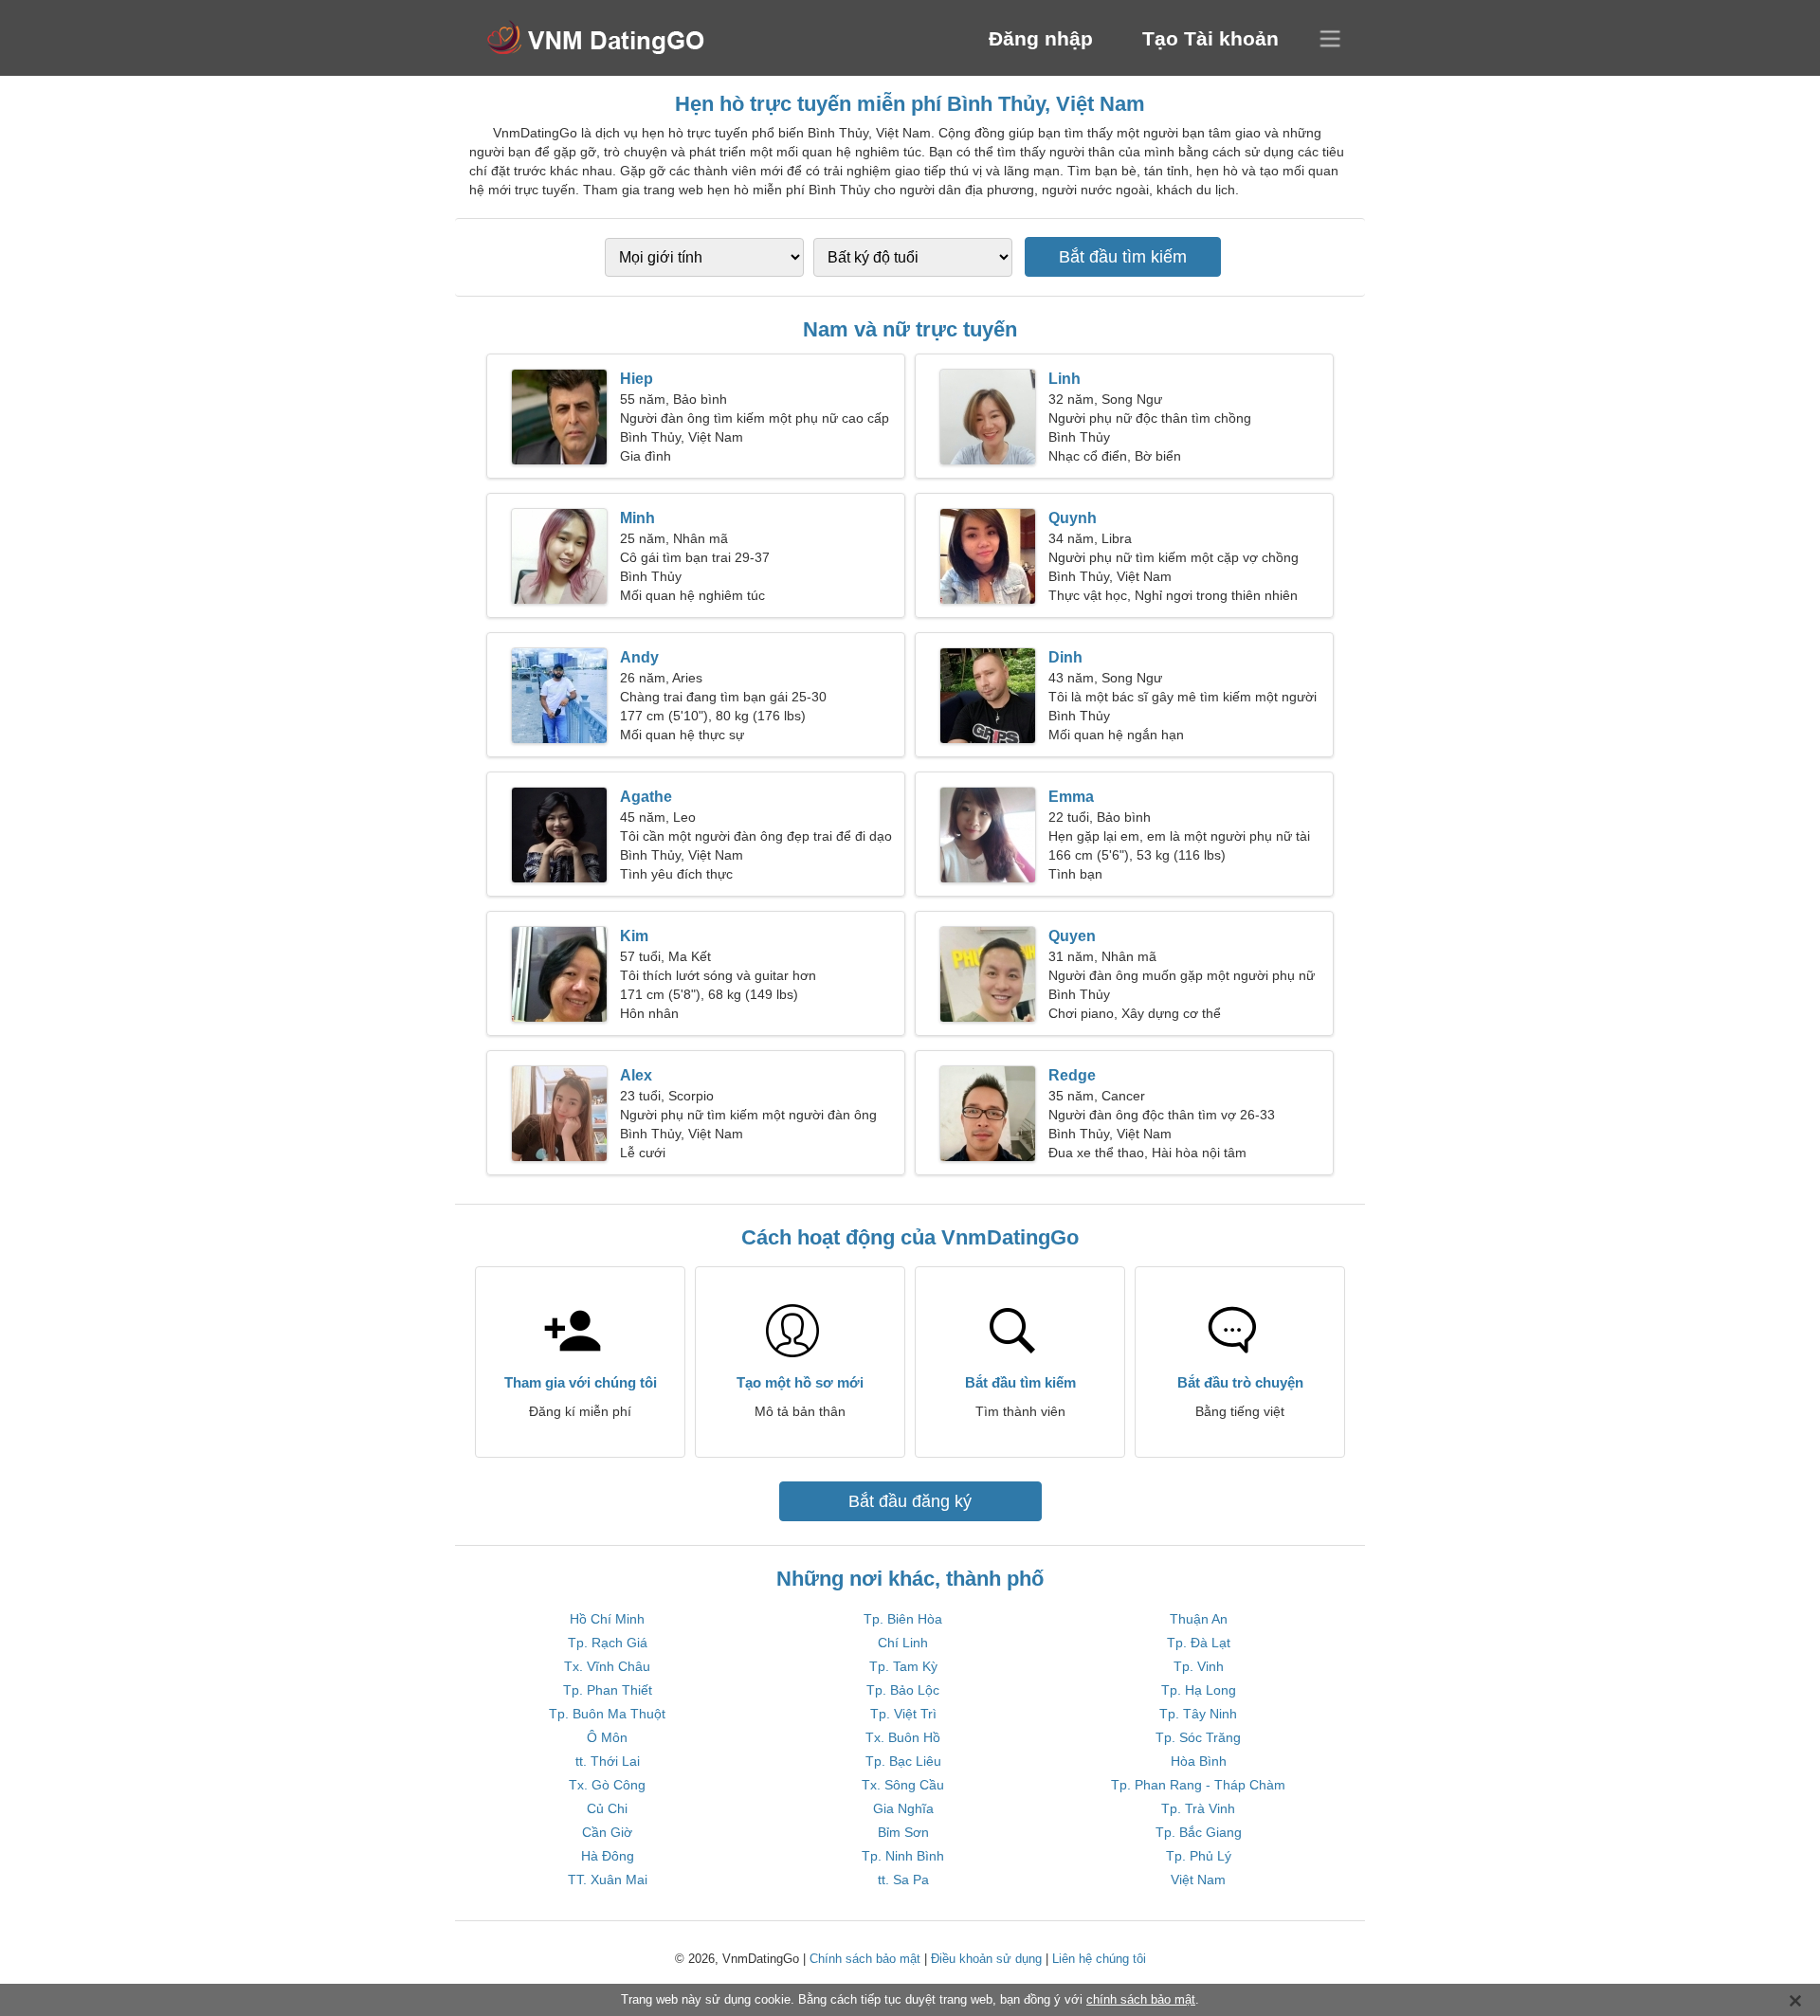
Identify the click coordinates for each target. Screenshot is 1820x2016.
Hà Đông (608, 1856)
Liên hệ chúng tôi (1099, 1959)
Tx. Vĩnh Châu (607, 1666)
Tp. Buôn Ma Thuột (607, 1714)
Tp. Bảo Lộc (903, 1690)
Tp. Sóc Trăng (1198, 1737)
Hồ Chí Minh (607, 1619)
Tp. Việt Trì (903, 1714)
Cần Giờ (607, 1832)
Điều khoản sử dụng (986, 1959)
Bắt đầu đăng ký (910, 1501)
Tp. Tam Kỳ (903, 1666)
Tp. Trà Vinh (1198, 1808)
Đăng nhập (1041, 38)
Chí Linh (903, 1643)
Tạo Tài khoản (1210, 38)
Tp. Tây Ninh (1198, 1714)
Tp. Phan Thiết (608, 1690)
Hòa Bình (1199, 1761)
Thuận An (1199, 1619)
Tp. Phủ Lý (1199, 1856)
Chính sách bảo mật (865, 1959)
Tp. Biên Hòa (903, 1619)
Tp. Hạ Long (1199, 1690)
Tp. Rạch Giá (608, 1643)
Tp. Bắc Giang (1199, 1832)
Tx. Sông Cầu (903, 1785)
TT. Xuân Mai (608, 1880)
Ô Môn (607, 1737)
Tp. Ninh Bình (903, 1856)
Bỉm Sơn (903, 1832)
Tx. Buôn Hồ (903, 1737)
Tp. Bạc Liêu (903, 1761)
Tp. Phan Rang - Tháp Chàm (1198, 1785)
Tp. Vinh (1199, 1666)
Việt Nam (1198, 1880)
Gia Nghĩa (903, 1808)
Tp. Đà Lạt (1199, 1643)
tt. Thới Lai (608, 1761)
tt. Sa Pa (903, 1880)
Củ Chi (607, 1808)
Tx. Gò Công (607, 1785)
